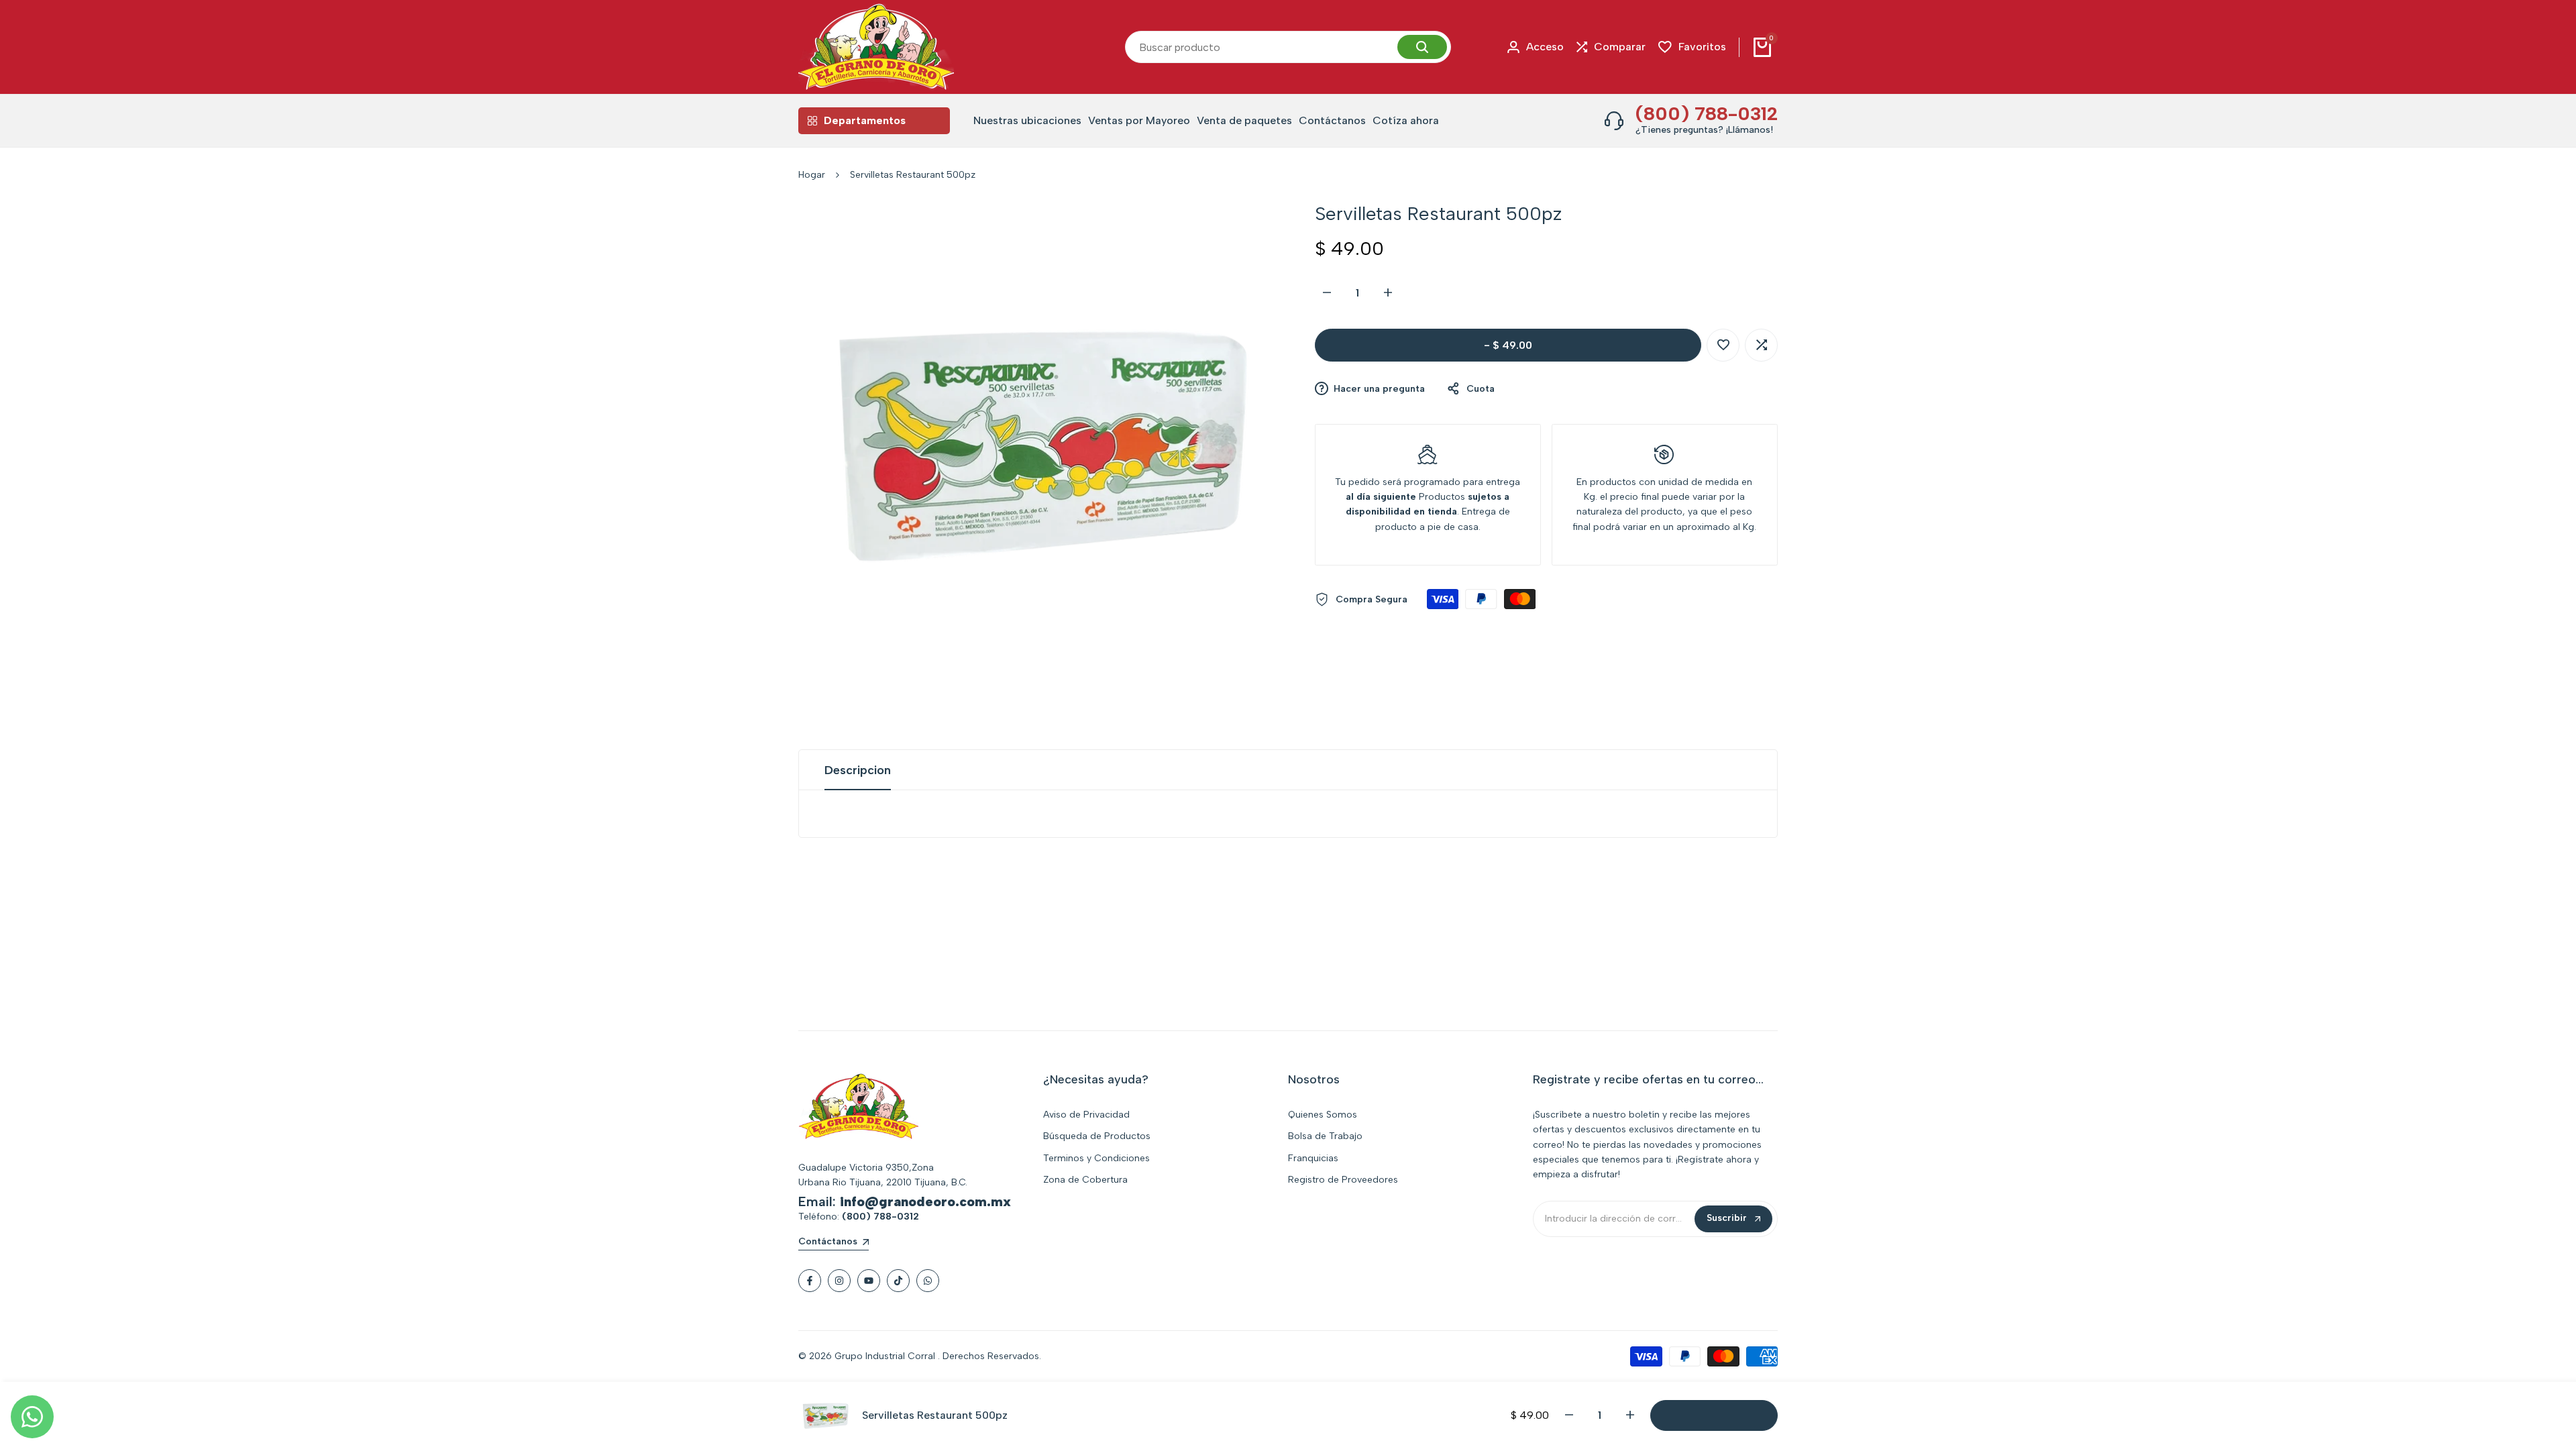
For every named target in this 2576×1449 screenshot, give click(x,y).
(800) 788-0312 (1707, 113)
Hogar (812, 175)
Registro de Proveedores (1343, 1180)
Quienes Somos (1323, 1115)
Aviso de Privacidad (1086, 1115)
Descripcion (858, 770)
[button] (1723, 345)
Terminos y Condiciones (1096, 1158)
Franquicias (1313, 1158)
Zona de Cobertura (1085, 1180)
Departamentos (865, 120)
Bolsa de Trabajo (1325, 1136)
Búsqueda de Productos (1097, 1136)
